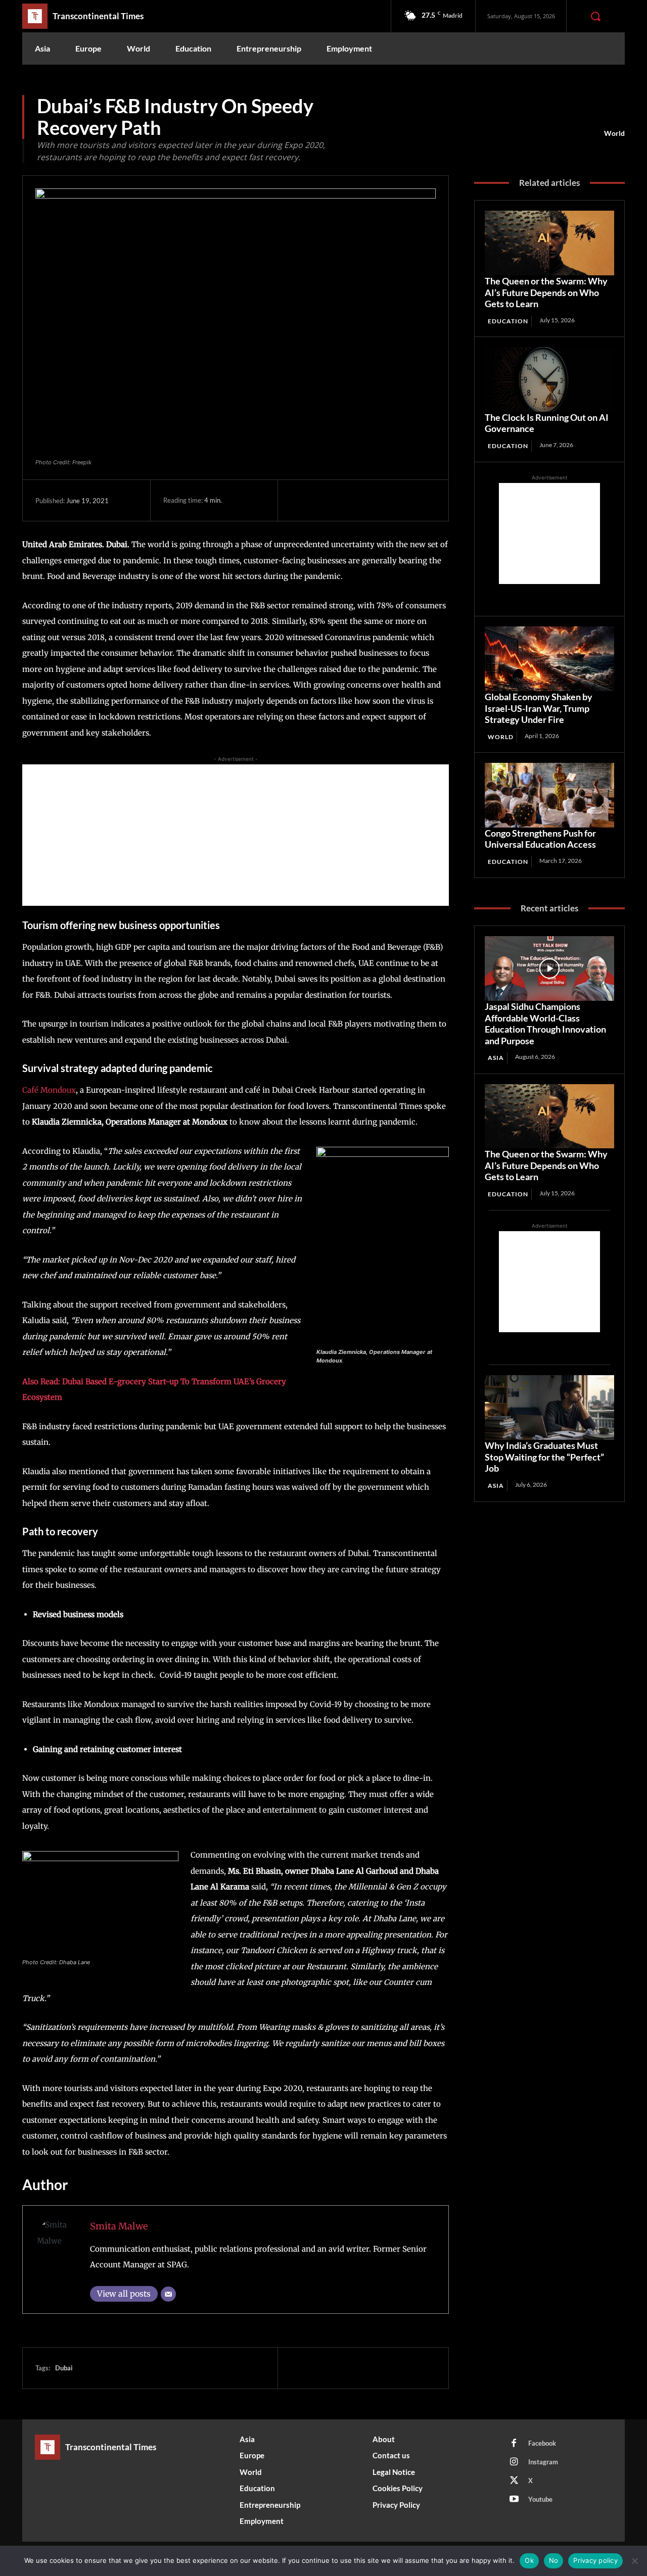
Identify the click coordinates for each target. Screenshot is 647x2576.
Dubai (64, 2368)
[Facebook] (301, 500)
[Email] (168, 2294)
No (554, 2560)
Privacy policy (595, 2560)
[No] (634, 2561)
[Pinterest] (347, 500)
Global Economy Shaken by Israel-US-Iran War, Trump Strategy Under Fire (539, 708)
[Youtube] (514, 2500)
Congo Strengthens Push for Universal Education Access (540, 839)
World (614, 133)
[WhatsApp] (371, 500)
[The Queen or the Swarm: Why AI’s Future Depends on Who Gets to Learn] (549, 243)
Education (508, 321)
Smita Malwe (119, 2226)
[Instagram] (514, 2462)
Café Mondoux (49, 1090)
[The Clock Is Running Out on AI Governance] (549, 379)
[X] (324, 500)
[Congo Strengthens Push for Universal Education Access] (549, 795)
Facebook (542, 2443)
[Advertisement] (236, 835)
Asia (496, 1058)
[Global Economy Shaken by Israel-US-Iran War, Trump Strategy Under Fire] (549, 659)
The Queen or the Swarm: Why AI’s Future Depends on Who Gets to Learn (546, 292)
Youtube (540, 2499)
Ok (529, 2560)
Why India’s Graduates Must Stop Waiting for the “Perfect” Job (544, 1457)
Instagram (543, 2462)
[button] (595, 16)
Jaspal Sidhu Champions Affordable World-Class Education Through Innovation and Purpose (545, 1024)
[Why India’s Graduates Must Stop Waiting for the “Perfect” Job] (549, 1407)
